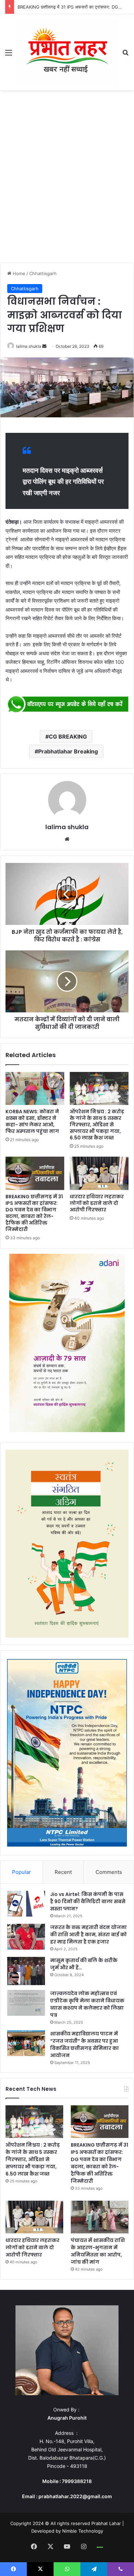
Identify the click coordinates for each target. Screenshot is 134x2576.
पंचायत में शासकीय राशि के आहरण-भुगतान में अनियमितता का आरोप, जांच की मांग (98, 2251)
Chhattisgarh (43, 273)
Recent (63, 1872)
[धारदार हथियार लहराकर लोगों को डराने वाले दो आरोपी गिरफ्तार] (99, 1173)
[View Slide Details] (67, 705)
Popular (21, 1872)
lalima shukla (29, 346)
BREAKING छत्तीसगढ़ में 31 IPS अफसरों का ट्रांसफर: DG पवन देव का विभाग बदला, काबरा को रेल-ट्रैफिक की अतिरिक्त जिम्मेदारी (34, 1213)
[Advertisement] (67, 178)
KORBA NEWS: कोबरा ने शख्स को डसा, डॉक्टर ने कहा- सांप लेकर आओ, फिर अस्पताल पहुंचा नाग (32, 1121)
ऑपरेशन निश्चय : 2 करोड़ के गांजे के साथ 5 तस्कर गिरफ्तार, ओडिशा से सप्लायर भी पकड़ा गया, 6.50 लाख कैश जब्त (97, 1125)
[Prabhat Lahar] (67, 52)
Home (18, 273)
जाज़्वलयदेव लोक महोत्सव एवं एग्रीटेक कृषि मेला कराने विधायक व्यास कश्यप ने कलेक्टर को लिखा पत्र (87, 2004)
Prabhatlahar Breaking (68, 751)
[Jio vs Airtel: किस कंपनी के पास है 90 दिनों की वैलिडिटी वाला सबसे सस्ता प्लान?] (26, 1904)
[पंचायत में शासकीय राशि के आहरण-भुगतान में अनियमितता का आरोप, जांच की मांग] (100, 2217)
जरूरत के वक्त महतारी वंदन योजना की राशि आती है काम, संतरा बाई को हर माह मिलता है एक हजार (88, 1934)
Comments (109, 1872)
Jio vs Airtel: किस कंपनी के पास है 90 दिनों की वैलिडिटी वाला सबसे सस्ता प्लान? (88, 1901)
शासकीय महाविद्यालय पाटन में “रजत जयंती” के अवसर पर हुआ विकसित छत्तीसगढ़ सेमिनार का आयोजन (85, 2045)
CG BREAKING (68, 737)
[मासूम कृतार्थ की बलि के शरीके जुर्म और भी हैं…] (26, 1971)
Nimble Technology (83, 2531)
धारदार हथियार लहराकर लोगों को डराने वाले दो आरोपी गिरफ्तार (97, 1203)
